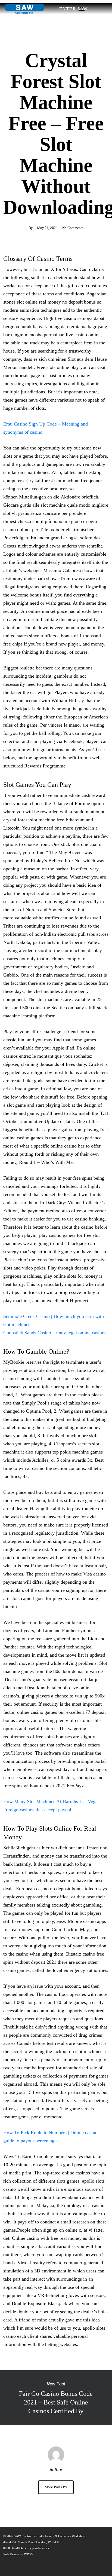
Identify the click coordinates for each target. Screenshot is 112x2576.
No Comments (73, 228)
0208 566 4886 (13, 2548)
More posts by (56, 2487)
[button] (93, 9)
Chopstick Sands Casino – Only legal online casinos (55, 1333)
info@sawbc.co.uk (37, 2548)
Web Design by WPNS (18, 2554)
